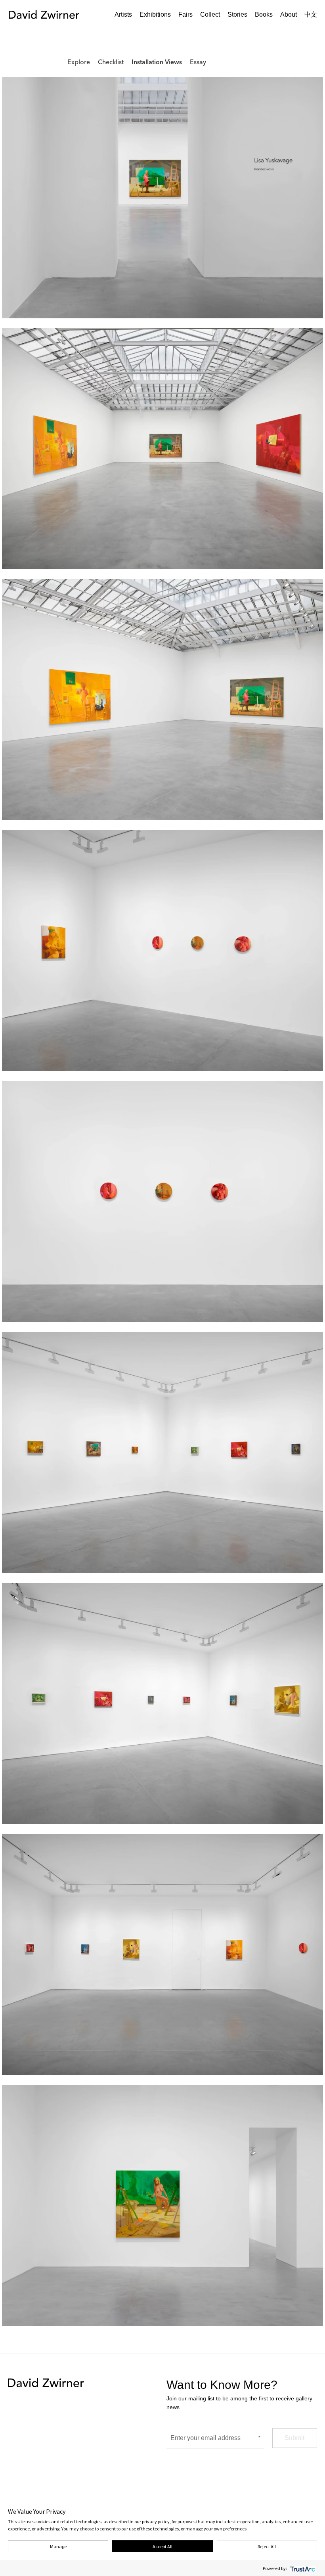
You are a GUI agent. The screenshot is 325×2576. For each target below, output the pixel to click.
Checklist (117, 34)
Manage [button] (58, 2546)
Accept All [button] (162, 2546)
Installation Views (163, 34)
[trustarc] (302, 2568)
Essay (204, 34)
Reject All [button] (267, 2546)
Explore (85, 34)
